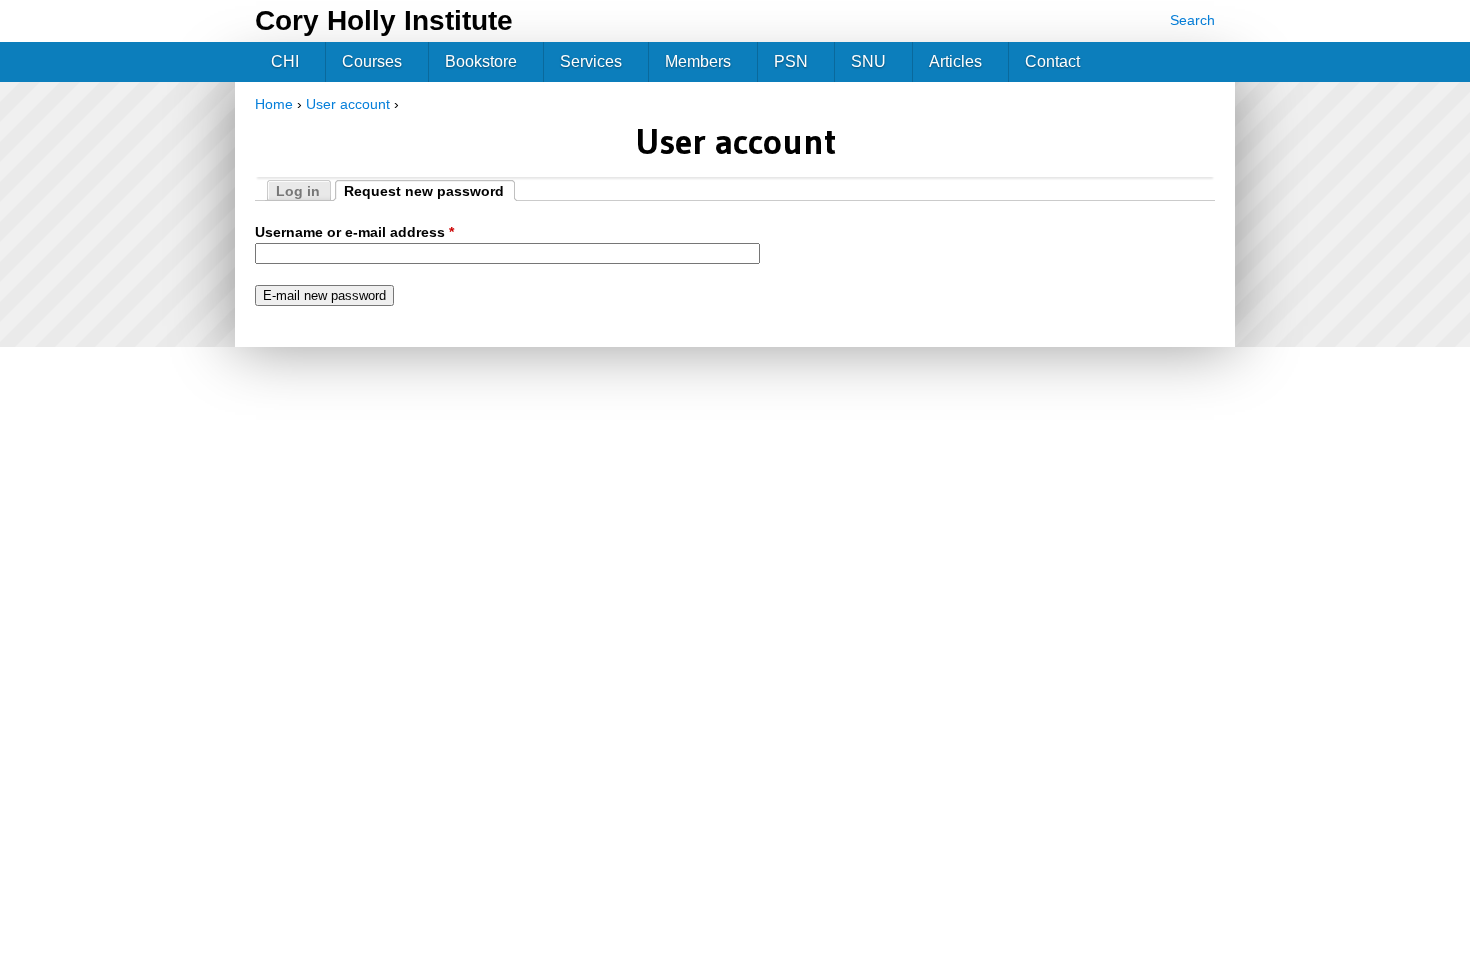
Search (1192, 20)
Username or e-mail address (354, 232)
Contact (1052, 61)
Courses (372, 61)
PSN (791, 61)
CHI (285, 61)
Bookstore (481, 61)
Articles (955, 61)
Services (591, 61)
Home (274, 104)
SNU (868, 61)
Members (698, 61)
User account (348, 104)
